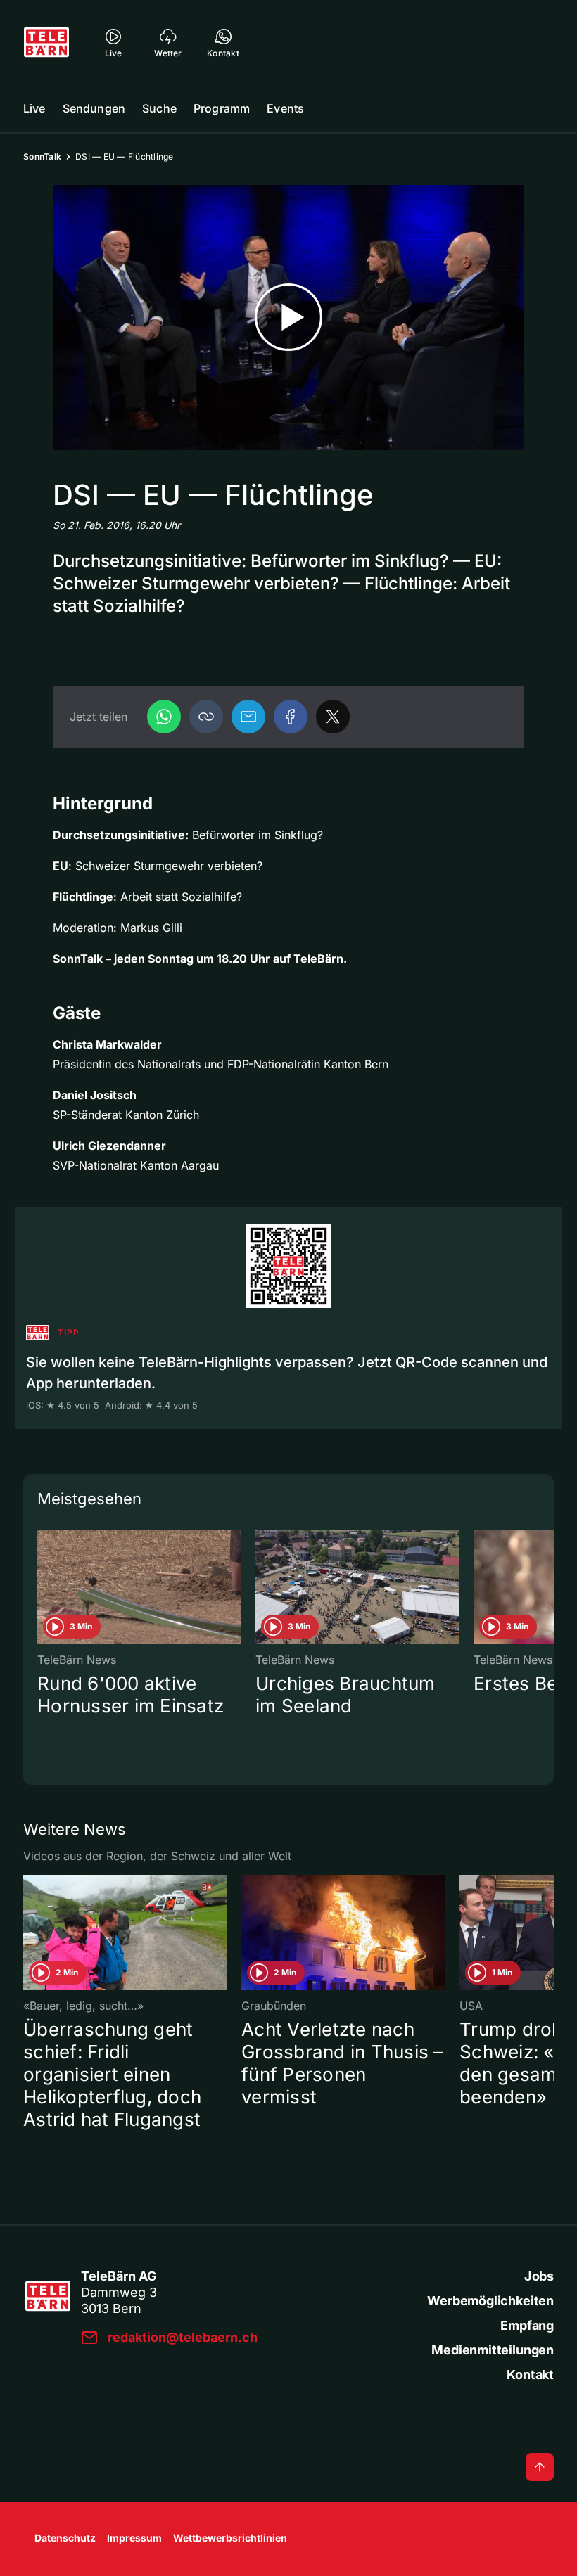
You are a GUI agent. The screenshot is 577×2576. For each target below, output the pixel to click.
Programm (222, 108)
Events (285, 108)
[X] (333, 717)
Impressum (134, 2538)
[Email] (248, 717)
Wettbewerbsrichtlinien (230, 2538)
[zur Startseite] (46, 42)
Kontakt (530, 2375)
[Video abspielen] (288, 318)
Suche (159, 108)
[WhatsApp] (164, 717)
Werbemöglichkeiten (490, 2301)
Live (34, 108)
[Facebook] (291, 717)
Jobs (539, 2276)
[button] (206, 717)
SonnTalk (42, 156)
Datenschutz (65, 2538)
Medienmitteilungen (493, 2350)
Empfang (527, 2325)
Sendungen (94, 108)
